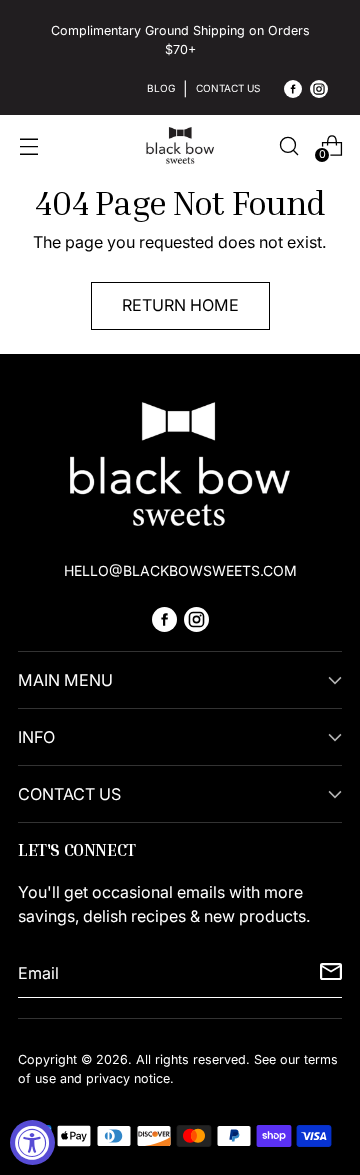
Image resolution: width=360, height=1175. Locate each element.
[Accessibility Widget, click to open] (32, 1142)
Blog (161, 88)
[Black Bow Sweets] (180, 145)
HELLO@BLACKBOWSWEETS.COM (180, 570)
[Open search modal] (288, 145)
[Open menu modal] (28, 145)
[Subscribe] (331, 973)
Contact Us (228, 88)
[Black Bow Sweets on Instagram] (319, 92)
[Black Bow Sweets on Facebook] (293, 92)
